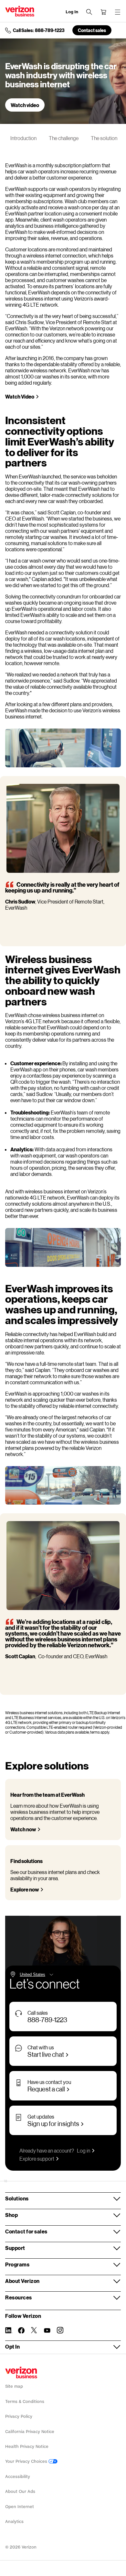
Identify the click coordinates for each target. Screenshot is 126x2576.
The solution (104, 138)
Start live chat (46, 2054)
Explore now (25, 1889)
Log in (84, 2150)
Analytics (14, 2521)
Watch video (25, 105)
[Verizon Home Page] (21, 2373)
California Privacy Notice (30, 2432)
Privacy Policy (19, 2416)
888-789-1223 (47, 2020)
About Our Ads (20, 2491)
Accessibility (18, 2477)
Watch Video (20, 396)
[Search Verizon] (89, 12)
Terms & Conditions (25, 2401)
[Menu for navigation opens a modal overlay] (118, 12)
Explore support (37, 2159)
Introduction (23, 138)
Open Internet (20, 2507)
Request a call (46, 2089)
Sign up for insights (53, 2123)
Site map (14, 2386)
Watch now (23, 1829)
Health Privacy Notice (27, 2446)
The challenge (64, 138)
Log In (72, 12)
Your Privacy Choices (27, 2461)
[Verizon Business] (20, 11)
